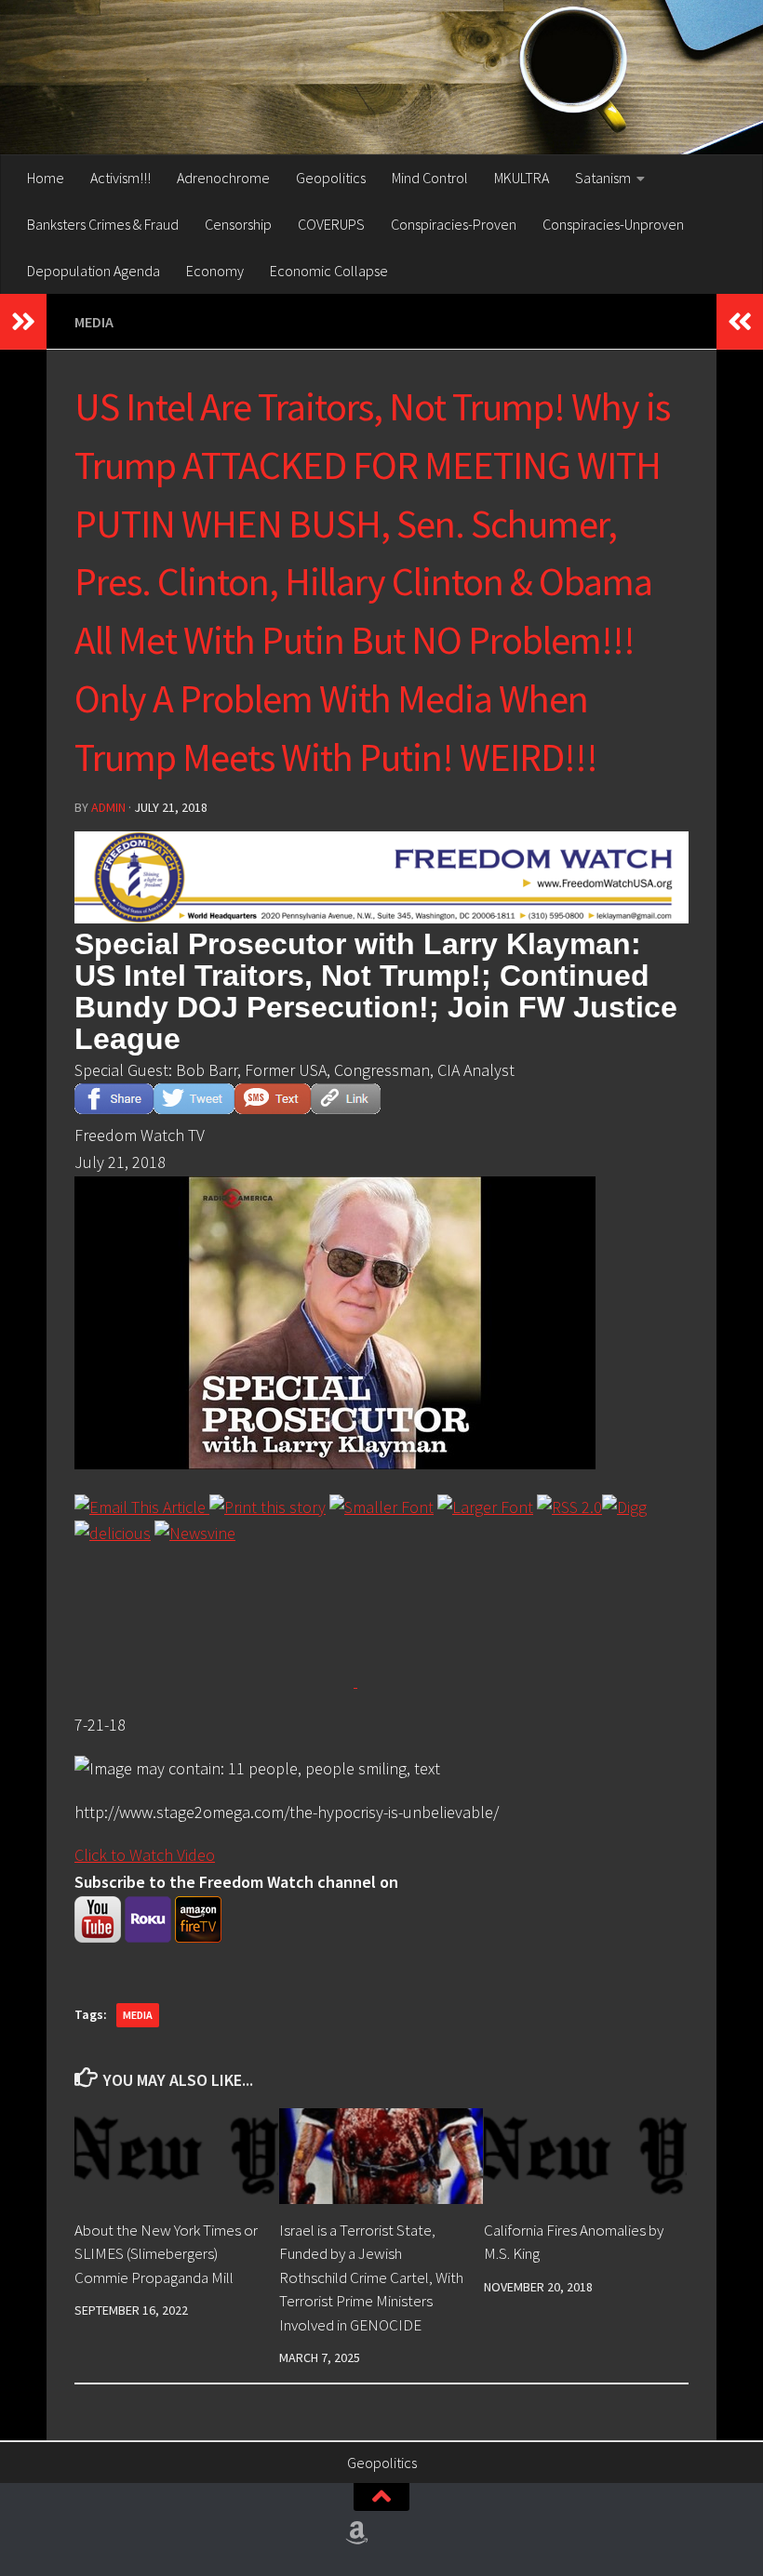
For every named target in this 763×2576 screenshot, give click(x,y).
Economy (215, 271)
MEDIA (138, 2015)
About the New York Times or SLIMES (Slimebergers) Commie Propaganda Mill (166, 2254)
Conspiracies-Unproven (613, 224)
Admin (108, 807)
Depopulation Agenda (94, 271)
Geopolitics (331, 178)
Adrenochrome (223, 178)
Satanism (603, 178)
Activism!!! (120, 178)
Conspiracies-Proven (454, 224)
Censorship (238, 224)
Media (94, 322)
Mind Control (430, 178)
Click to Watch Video (145, 1855)
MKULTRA (522, 178)
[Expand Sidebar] (23, 322)
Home (46, 178)
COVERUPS (331, 224)
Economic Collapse (329, 271)
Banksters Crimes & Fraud (103, 224)
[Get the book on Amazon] (357, 2533)
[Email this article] (142, 1507)
